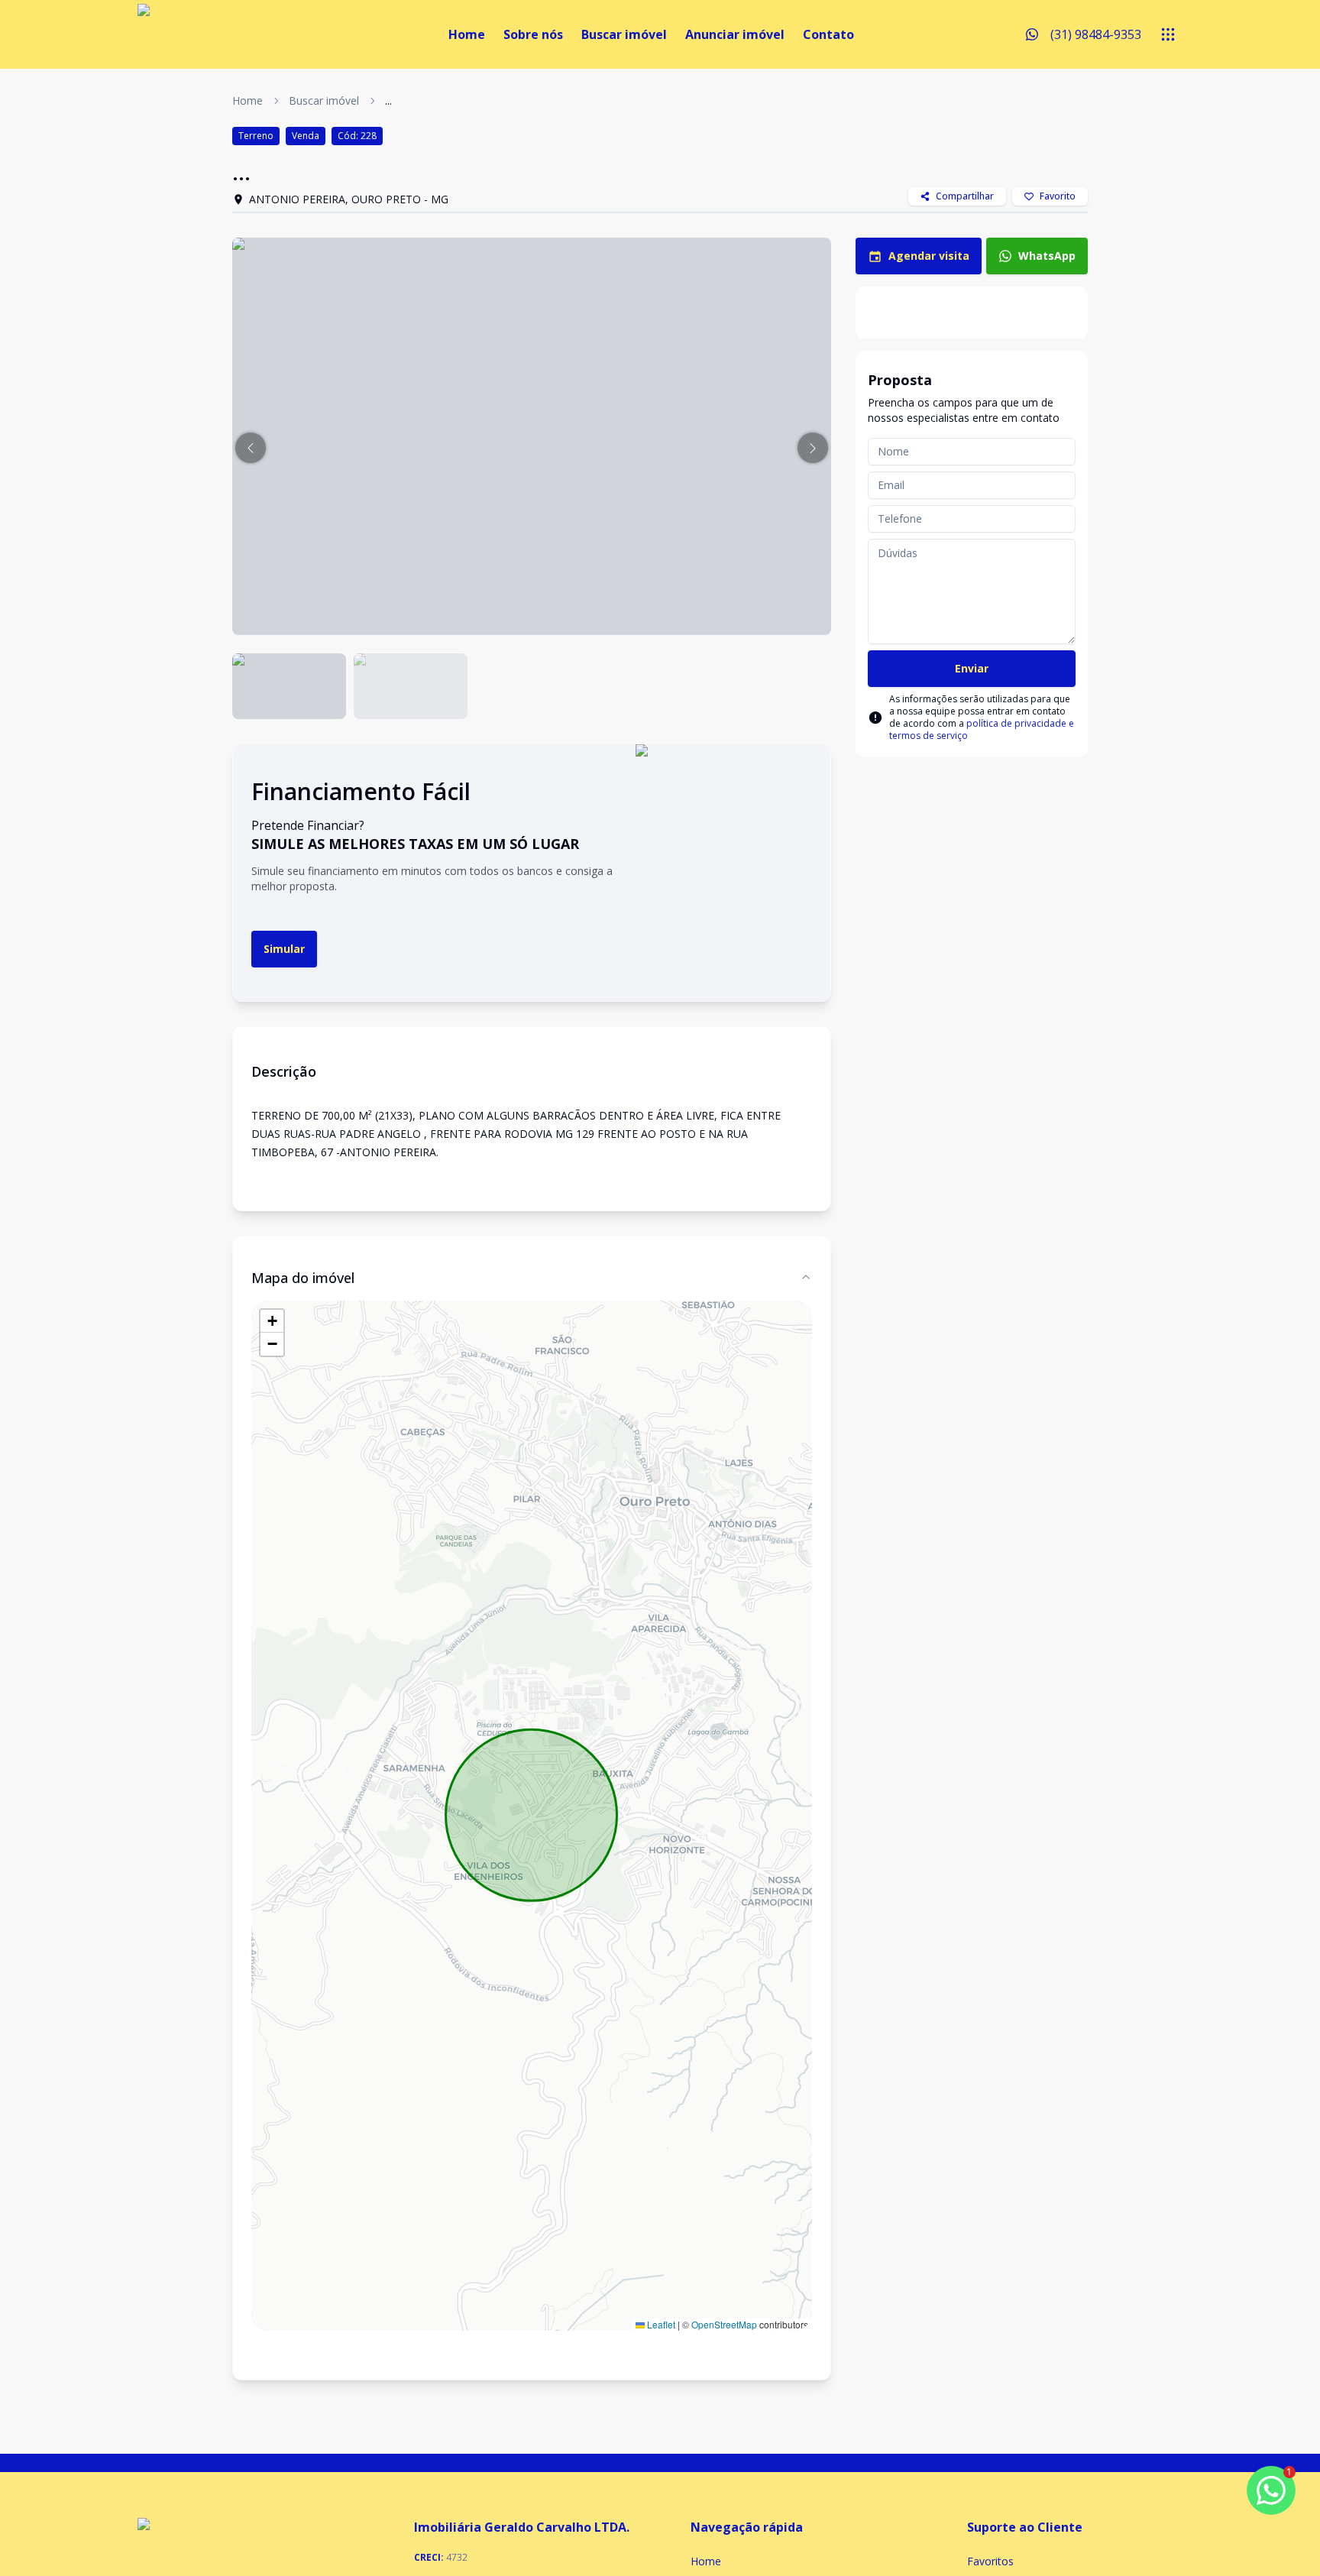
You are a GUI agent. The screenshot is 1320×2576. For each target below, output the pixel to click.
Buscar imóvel (624, 34)
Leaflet (660, 2324)
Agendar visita (929, 256)
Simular (284, 949)
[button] (251, 448)
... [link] (388, 100)
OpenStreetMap (724, 2324)
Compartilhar (965, 196)
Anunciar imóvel (735, 34)
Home (467, 34)
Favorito (1058, 196)
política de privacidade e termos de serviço (982, 729)
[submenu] (1168, 34)
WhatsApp (1047, 256)
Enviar (972, 668)
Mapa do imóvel (303, 1278)
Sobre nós (533, 34)
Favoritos (990, 2561)
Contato (828, 34)
